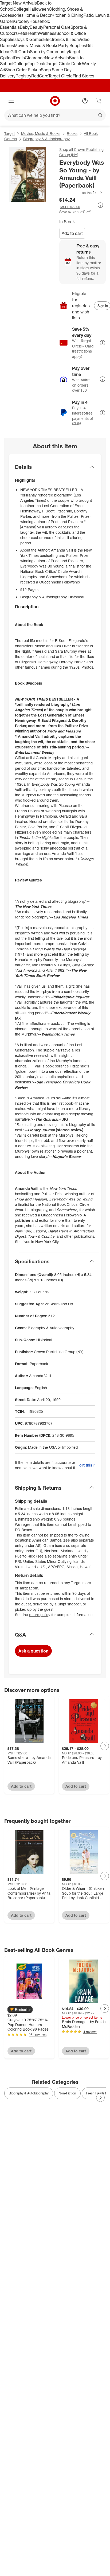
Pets (22, 33)
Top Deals (37, 64)
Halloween (39, 9)
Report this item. (87, 1465)
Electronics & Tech (61, 39)
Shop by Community (49, 52)
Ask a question (33, 1651)
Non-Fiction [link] (67, 2093)
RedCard (40, 76)
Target (9, 133)
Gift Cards (20, 52)
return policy (40, 1615)
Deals (19, 58)
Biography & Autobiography (46, 139)
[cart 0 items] (99, 101)
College (21, 9)
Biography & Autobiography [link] (29, 2093)
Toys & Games (30, 39)
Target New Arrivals (18, 3)
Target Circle (60, 76)
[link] (81, 193)
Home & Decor (38, 15)
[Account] (85, 101)
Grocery (22, 21)
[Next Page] (105, 1746)
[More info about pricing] (100, 205)
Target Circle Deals (64, 64)
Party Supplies (72, 45)
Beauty (36, 27)
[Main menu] (11, 101)
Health (33, 33)
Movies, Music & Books (36, 45)
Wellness (48, 33)
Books (72, 133)
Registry (23, 76)
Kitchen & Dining (68, 15)
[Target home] (55, 101)
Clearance (35, 58)
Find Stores (83, 76)
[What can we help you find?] (55, 115)
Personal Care (57, 27)
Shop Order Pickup (23, 70)
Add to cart (72, 233)
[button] (81, 193)
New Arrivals (57, 58)
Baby (25, 27)
